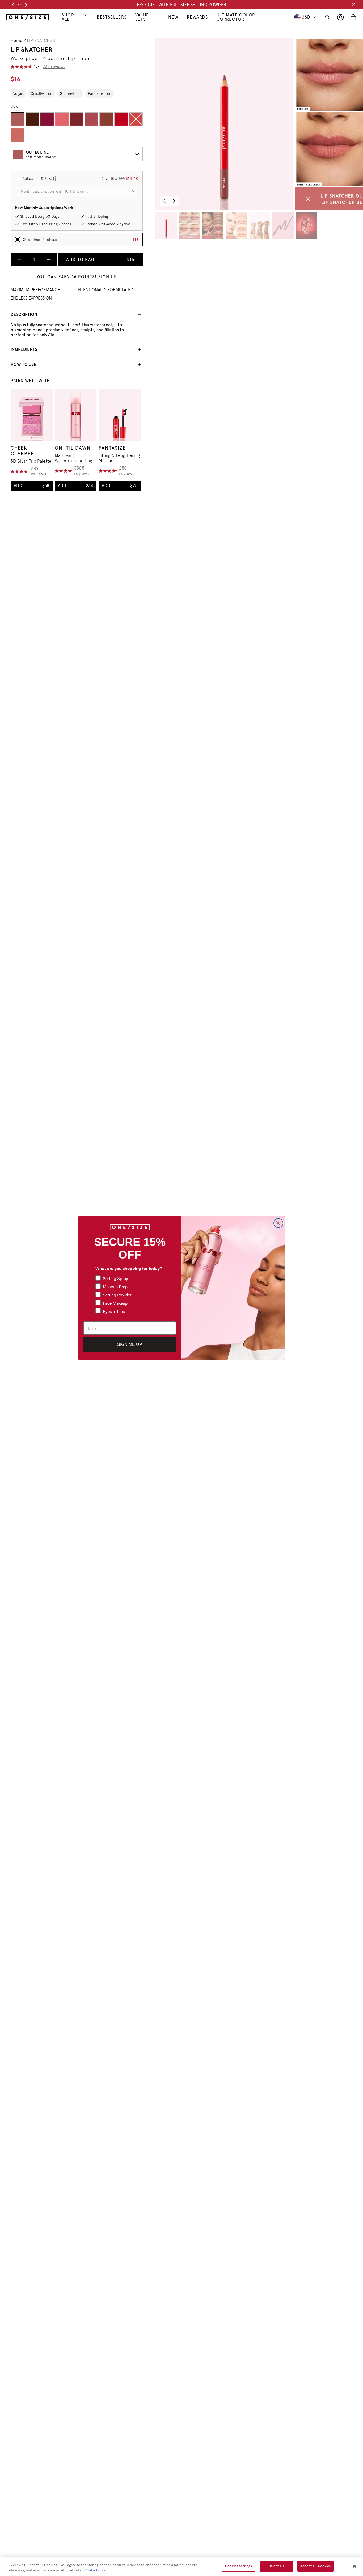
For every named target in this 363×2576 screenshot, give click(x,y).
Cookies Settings (239, 2566)
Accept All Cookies (315, 2566)
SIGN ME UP (130, 1344)
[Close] (354, 2566)
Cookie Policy (95, 2570)
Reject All (276, 2566)
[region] (181, 2567)
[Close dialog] (278, 1223)
